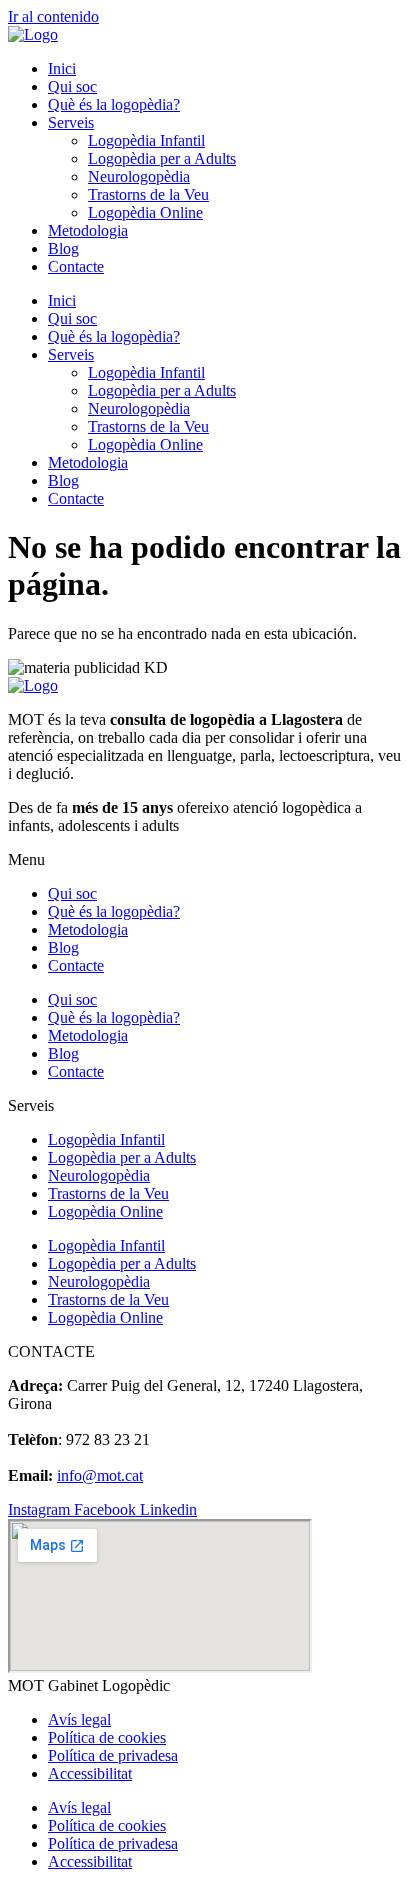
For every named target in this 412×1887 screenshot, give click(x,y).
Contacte (76, 266)
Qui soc (72, 86)
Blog (63, 248)
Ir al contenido (53, 16)
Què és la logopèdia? (114, 104)
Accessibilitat (90, 1773)
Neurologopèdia (139, 176)
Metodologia (88, 230)
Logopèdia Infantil (146, 140)
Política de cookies (107, 1737)
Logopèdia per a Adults (162, 158)
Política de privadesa (113, 1755)
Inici (62, 68)
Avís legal (79, 1719)
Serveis (71, 122)
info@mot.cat (100, 1475)
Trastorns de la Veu (148, 194)
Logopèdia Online (145, 212)
